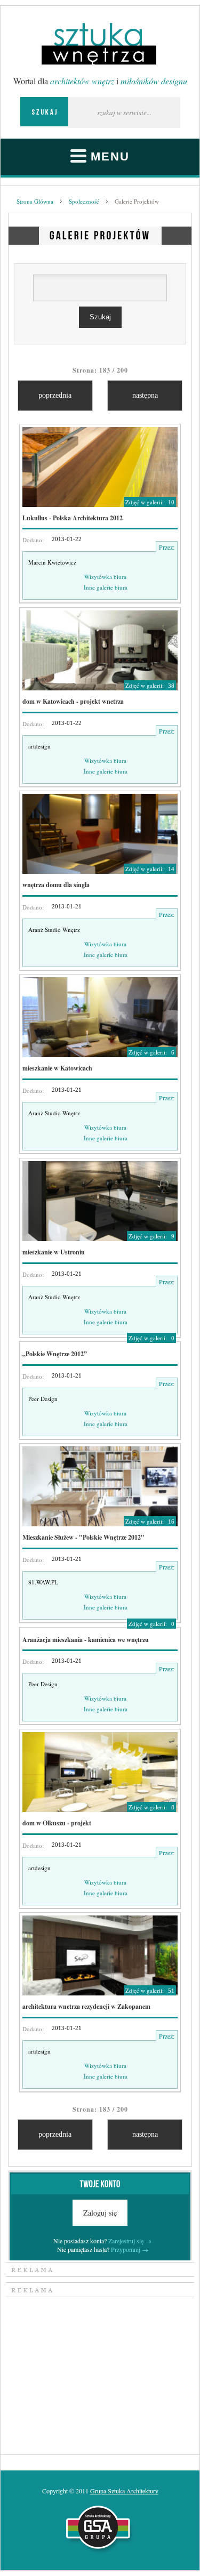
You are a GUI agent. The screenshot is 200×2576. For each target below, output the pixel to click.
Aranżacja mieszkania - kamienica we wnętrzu (86, 1640)
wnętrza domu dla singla (56, 885)
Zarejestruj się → (130, 2241)
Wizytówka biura (105, 577)
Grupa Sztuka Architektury (124, 2491)
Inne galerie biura (106, 587)
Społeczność (84, 201)
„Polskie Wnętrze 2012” (55, 1354)
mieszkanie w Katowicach (57, 1068)
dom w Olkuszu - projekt (57, 1823)
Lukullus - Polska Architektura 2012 (73, 518)
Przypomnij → (130, 2249)
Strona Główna (35, 201)
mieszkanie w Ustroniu (54, 1252)
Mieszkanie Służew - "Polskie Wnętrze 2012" (83, 1537)
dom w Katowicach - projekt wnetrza (73, 701)
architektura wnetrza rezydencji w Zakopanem (86, 2006)
